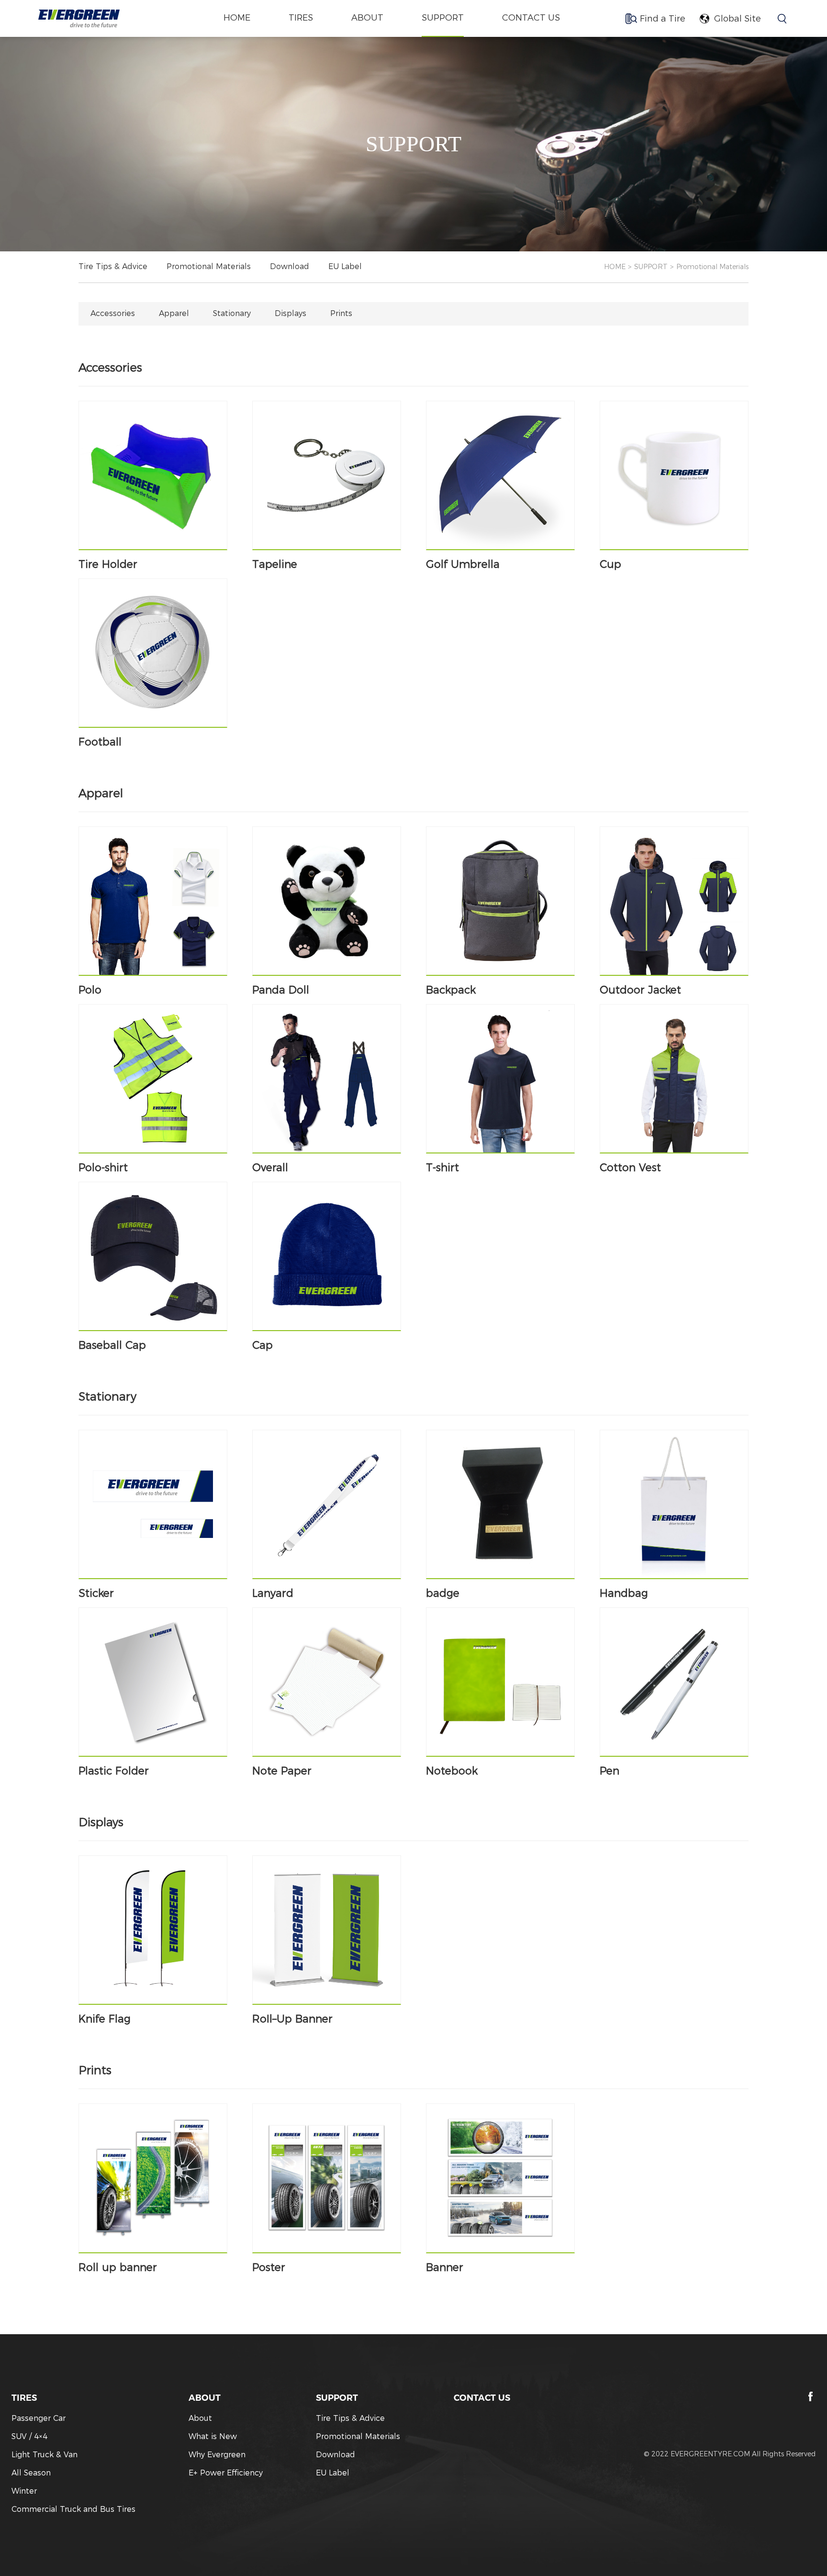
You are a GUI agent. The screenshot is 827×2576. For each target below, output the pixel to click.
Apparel (174, 313)
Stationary (232, 313)
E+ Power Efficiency (226, 2473)
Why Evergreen (217, 2455)
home (237, 18)
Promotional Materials (209, 266)
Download (290, 266)
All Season (31, 2473)
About (200, 2418)
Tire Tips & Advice (113, 266)
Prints (341, 313)
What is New (213, 2436)
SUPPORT (443, 18)
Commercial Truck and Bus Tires (73, 2509)
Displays (291, 313)
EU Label (345, 266)
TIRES (301, 18)
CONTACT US (531, 18)
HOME (615, 267)
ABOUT (367, 18)
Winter (24, 2491)
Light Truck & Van (45, 2455)
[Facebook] (811, 2396)
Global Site (738, 19)
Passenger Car (39, 2418)
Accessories (113, 313)
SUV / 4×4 (29, 2436)
